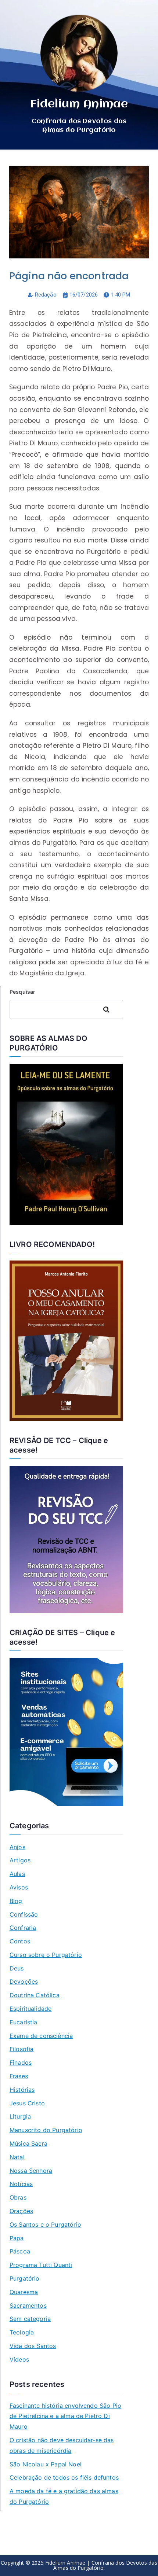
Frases (19, 2076)
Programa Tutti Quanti (41, 2265)
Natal (17, 2157)
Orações (21, 2211)
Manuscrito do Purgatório (46, 2130)
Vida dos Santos (33, 2346)
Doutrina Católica (35, 1995)
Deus (17, 1968)
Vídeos (19, 2359)
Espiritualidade (30, 2009)
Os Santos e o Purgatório (45, 2224)
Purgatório (25, 2278)
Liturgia (20, 2116)
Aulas (17, 1874)
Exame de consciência (41, 2036)
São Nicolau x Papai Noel (46, 2464)
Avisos (19, 1887)
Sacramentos (28, 2305)
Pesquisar (22, 992)
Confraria (23, 1928)
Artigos (20, 1860)
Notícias (21, 2184)
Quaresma (24, 2292)
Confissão (24, 1914)
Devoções (24, 1981)
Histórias (22, 2090)
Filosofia (21, 2049)
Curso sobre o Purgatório (46, 1955)
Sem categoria (30, 2319)
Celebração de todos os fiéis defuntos (64, 2477)
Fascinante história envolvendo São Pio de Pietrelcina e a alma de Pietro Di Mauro (65, 2416)
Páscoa (20, 2251)
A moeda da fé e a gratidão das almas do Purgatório (64, 2496)
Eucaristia (24, 2022)
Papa (17, 2238)
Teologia (22, 2332)
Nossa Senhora (31, 2171)
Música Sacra (28, 2143)
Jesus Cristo (27, 2103)
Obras (18, 2197)
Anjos (17, 1847)
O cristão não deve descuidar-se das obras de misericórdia (62, 2445)
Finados (21, 2062)
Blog (16, 1901)
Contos (20, 1941)
